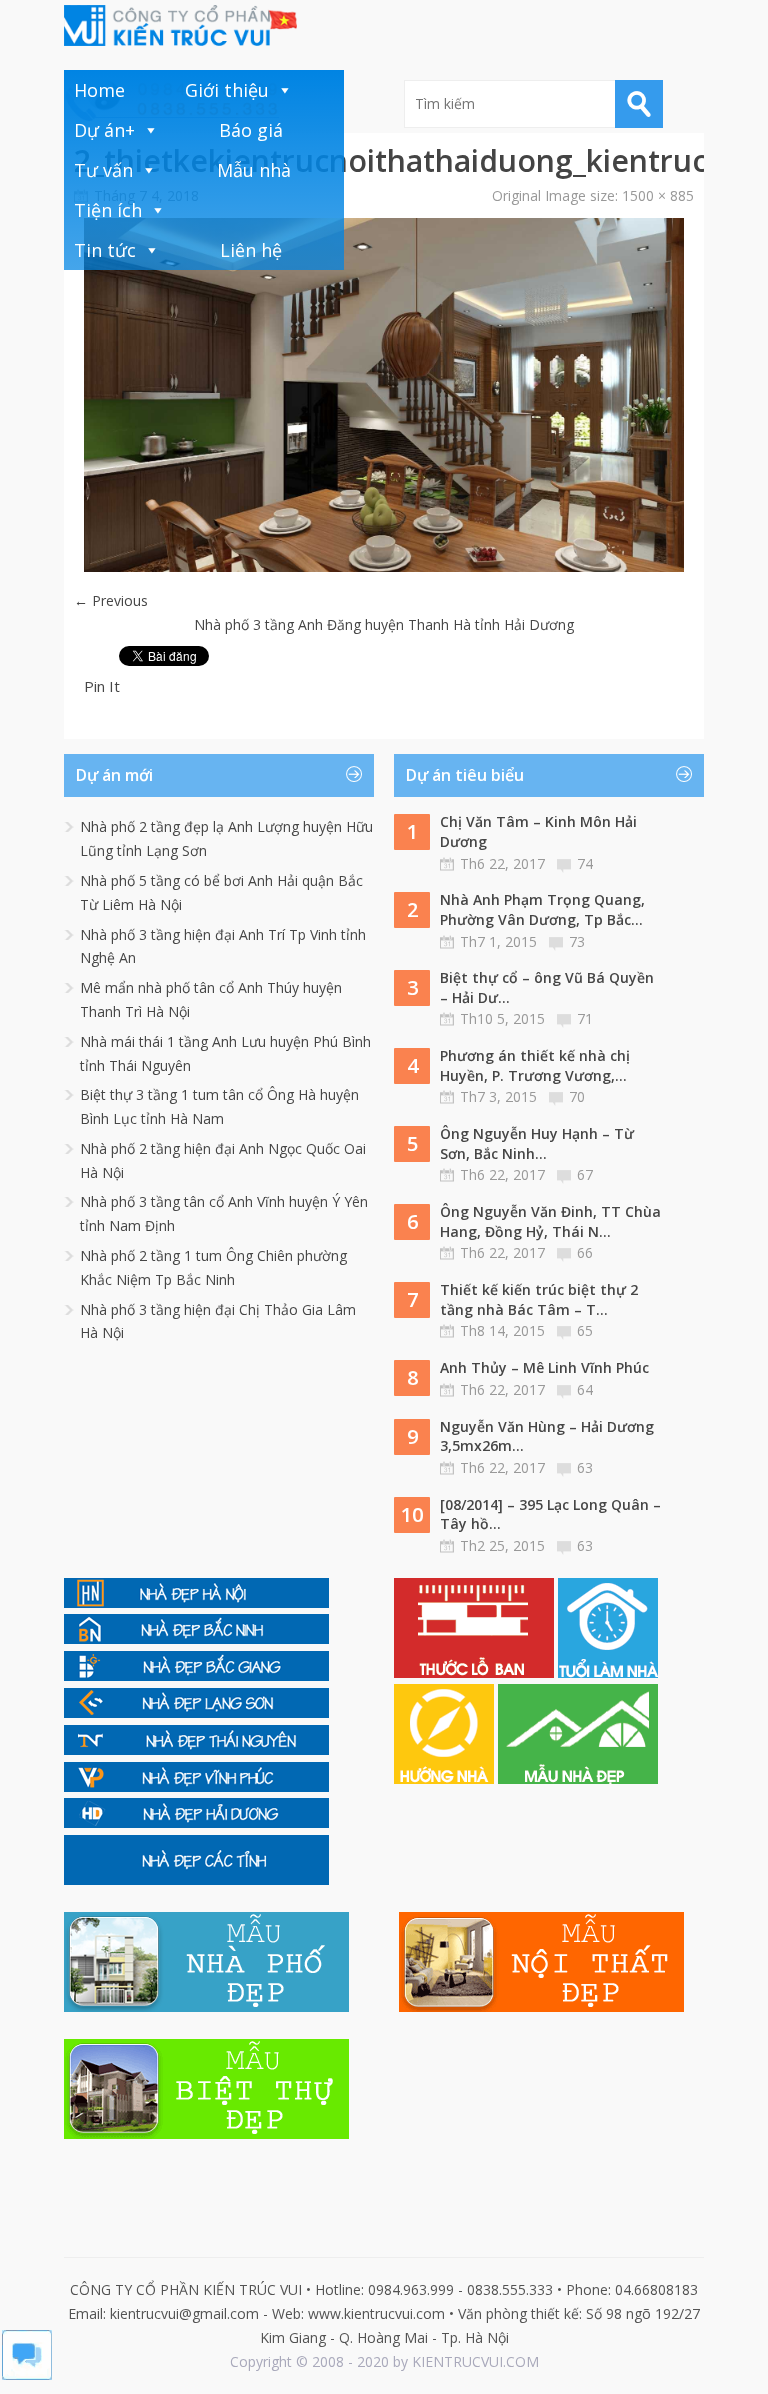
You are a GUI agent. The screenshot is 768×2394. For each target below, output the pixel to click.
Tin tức (105, 250)
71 (585, 1018)
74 (585, 863)
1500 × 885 (658, 195)
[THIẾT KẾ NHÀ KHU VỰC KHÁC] (196, 1879)
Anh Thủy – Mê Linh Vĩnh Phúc (544, 1367)
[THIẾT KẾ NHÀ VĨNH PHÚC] (196, 1786)
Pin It (102, 686)
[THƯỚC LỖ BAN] (476, 1672)
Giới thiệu (227, 90)
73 (577, 941)
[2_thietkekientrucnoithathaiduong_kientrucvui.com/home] (384, 566)
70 (577, 1096)
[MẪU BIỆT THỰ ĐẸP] (206, 2133)
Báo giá (251, 130)
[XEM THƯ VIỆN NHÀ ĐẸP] (578, 1778)
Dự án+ (104, 130)
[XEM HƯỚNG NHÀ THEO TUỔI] (446, 1778)
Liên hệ (251, 250)
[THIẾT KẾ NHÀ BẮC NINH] (196, 1638)
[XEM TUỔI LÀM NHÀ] (608, 1672)
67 (585, 1174)
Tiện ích (108, 210)
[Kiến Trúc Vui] (180, 25)
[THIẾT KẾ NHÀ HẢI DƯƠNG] (196, 1822)
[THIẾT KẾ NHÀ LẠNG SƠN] (196, 1712)
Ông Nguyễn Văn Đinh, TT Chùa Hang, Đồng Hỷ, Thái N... (550, 1221)
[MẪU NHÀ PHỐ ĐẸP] (206, 2006)
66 (585, 1252)
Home (99, 90)
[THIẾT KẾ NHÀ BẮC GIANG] (196, 1675)
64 (585, 1389)
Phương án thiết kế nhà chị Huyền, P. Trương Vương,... (535, 1065)
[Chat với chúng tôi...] (27, 2374)
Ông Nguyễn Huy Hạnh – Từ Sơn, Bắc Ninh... (537, 1143)
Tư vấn (103, 170)
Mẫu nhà (254, 170)
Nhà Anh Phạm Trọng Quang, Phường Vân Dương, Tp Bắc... (542, 909)
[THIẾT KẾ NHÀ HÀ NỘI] (196, 1602)
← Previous (111, 600)
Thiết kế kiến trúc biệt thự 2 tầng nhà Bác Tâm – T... (539, 1299)
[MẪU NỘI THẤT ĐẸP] (541, 2006)
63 (585, 1467)
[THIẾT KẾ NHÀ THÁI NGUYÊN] (196, 1749)
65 (585, 1330)
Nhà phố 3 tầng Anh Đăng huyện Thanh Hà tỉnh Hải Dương (384, 624)
